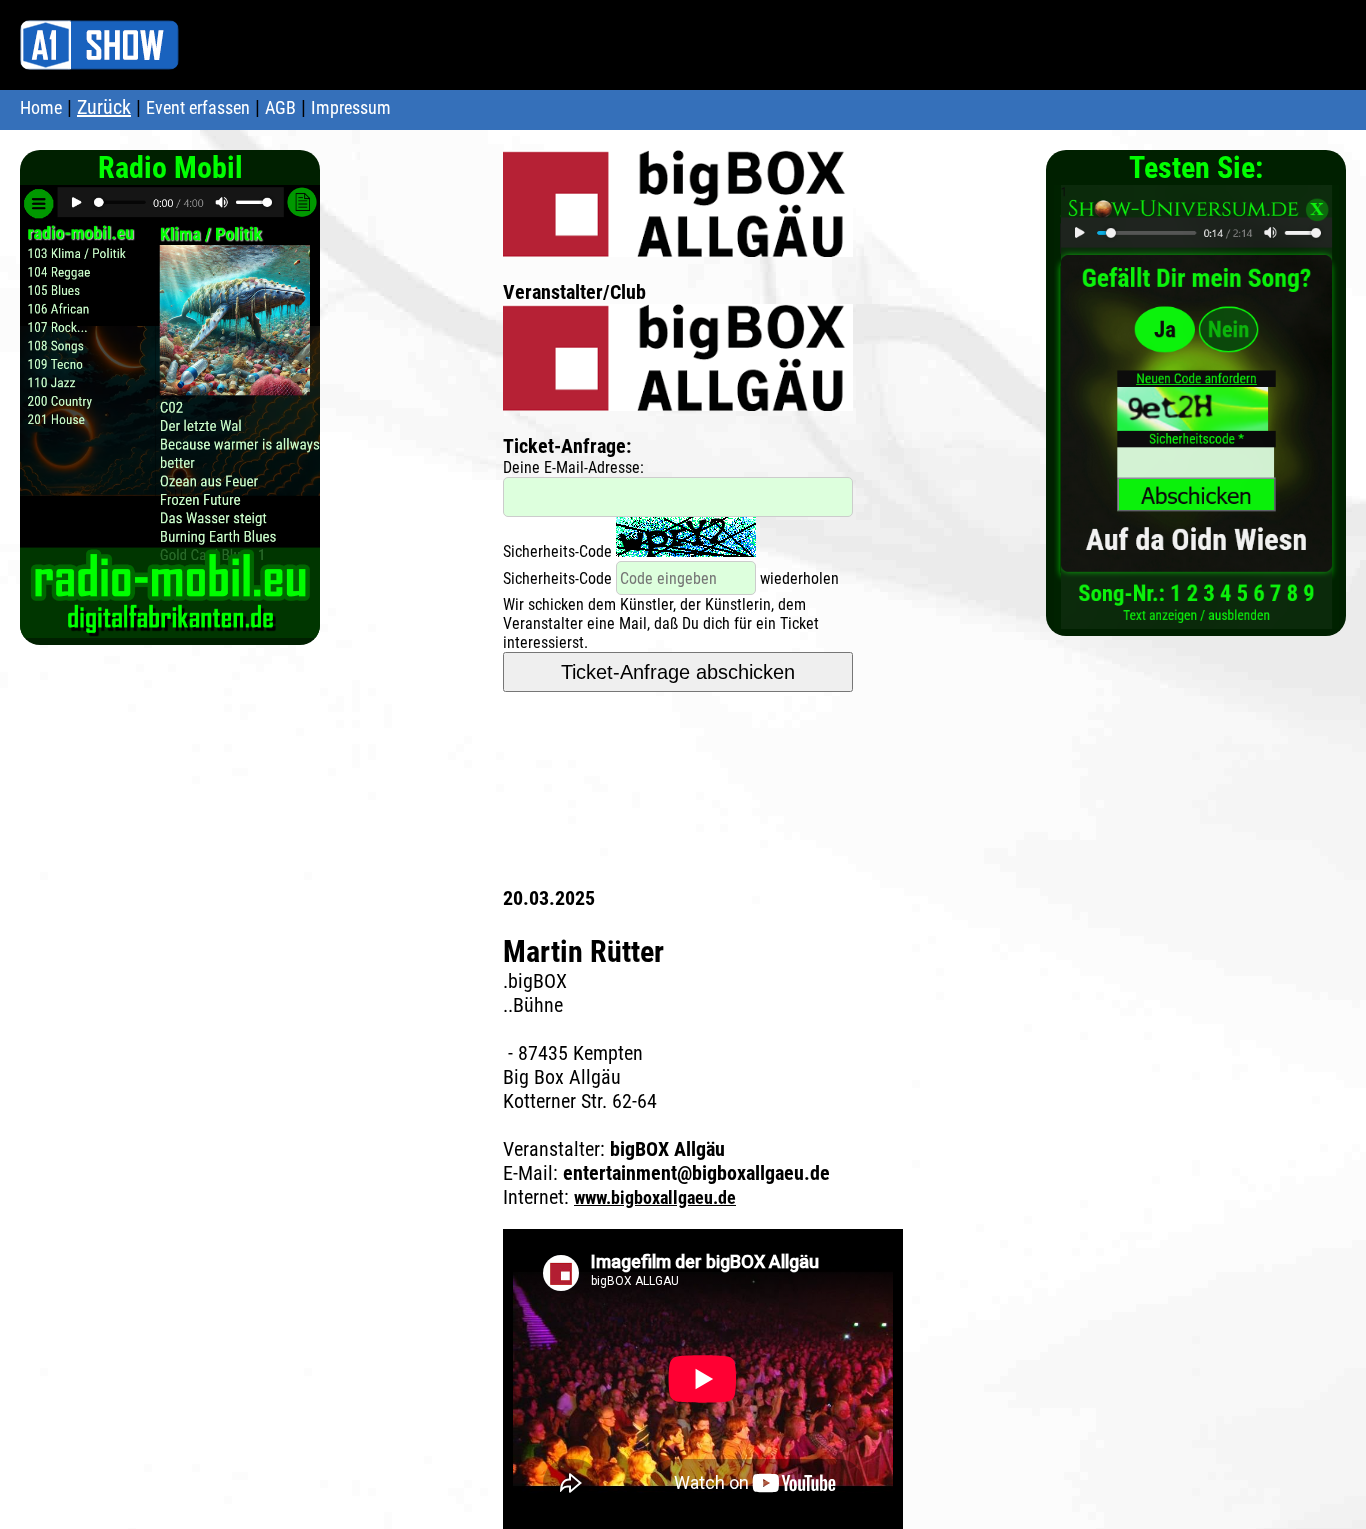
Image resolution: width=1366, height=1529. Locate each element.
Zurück (104, 107)
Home (41, 107)
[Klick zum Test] (1196, 618)
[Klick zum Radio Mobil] (170, 627)
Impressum (351, 107)
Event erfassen (198, 107)
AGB (280, 107)
